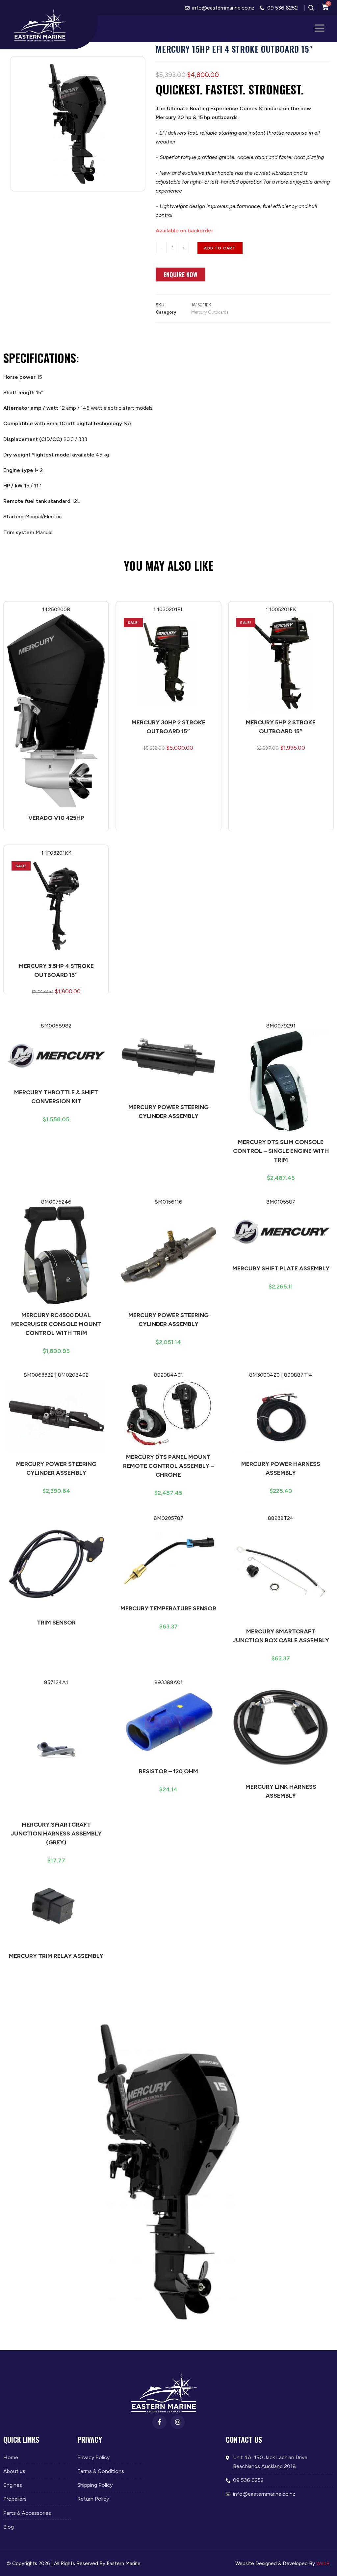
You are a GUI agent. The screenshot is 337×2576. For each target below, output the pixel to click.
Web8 (323, 2563)
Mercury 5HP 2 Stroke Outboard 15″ (281, 727)
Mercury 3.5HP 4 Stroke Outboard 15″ (56, 970)
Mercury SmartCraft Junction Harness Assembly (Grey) (56, 1834)
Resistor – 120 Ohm (168, 1771)
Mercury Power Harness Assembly (281, 1468)
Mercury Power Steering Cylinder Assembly (168, 1112)
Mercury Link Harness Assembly (281, 1791)
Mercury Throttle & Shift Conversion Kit (56, 1097)
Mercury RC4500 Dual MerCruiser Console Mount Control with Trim (56, 1324)
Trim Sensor (56, 1623)
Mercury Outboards (210, 312)
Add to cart (220, 248)
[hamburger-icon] (320, 29)
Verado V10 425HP (56, 818)
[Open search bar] (311, 8)
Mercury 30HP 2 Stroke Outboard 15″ (168, 727)
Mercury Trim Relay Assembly (56, 1956)
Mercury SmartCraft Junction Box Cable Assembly (281, 1636)
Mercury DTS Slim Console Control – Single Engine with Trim (281, 1151)
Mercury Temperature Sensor (168, 1608)
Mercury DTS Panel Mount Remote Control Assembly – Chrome (168, 1466)
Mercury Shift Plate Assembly (281, 1268)
